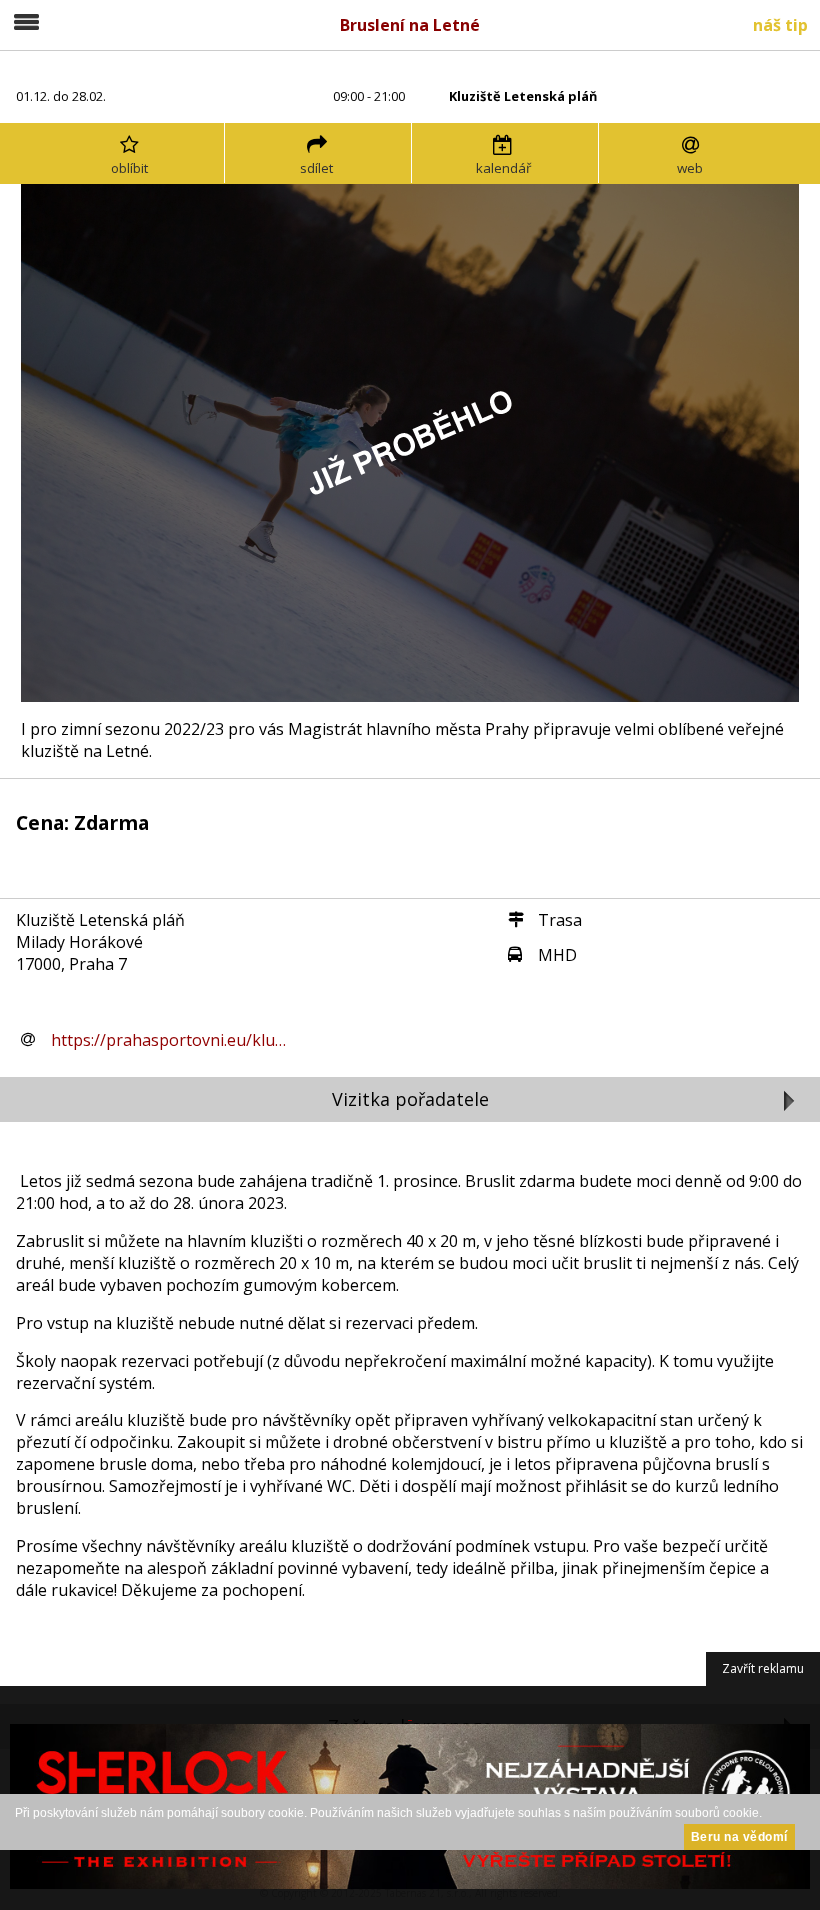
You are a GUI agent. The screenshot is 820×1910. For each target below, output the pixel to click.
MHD (557, 955)
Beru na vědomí (739, 1837)
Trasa (560, 920)
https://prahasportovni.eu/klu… (168, 1040)
